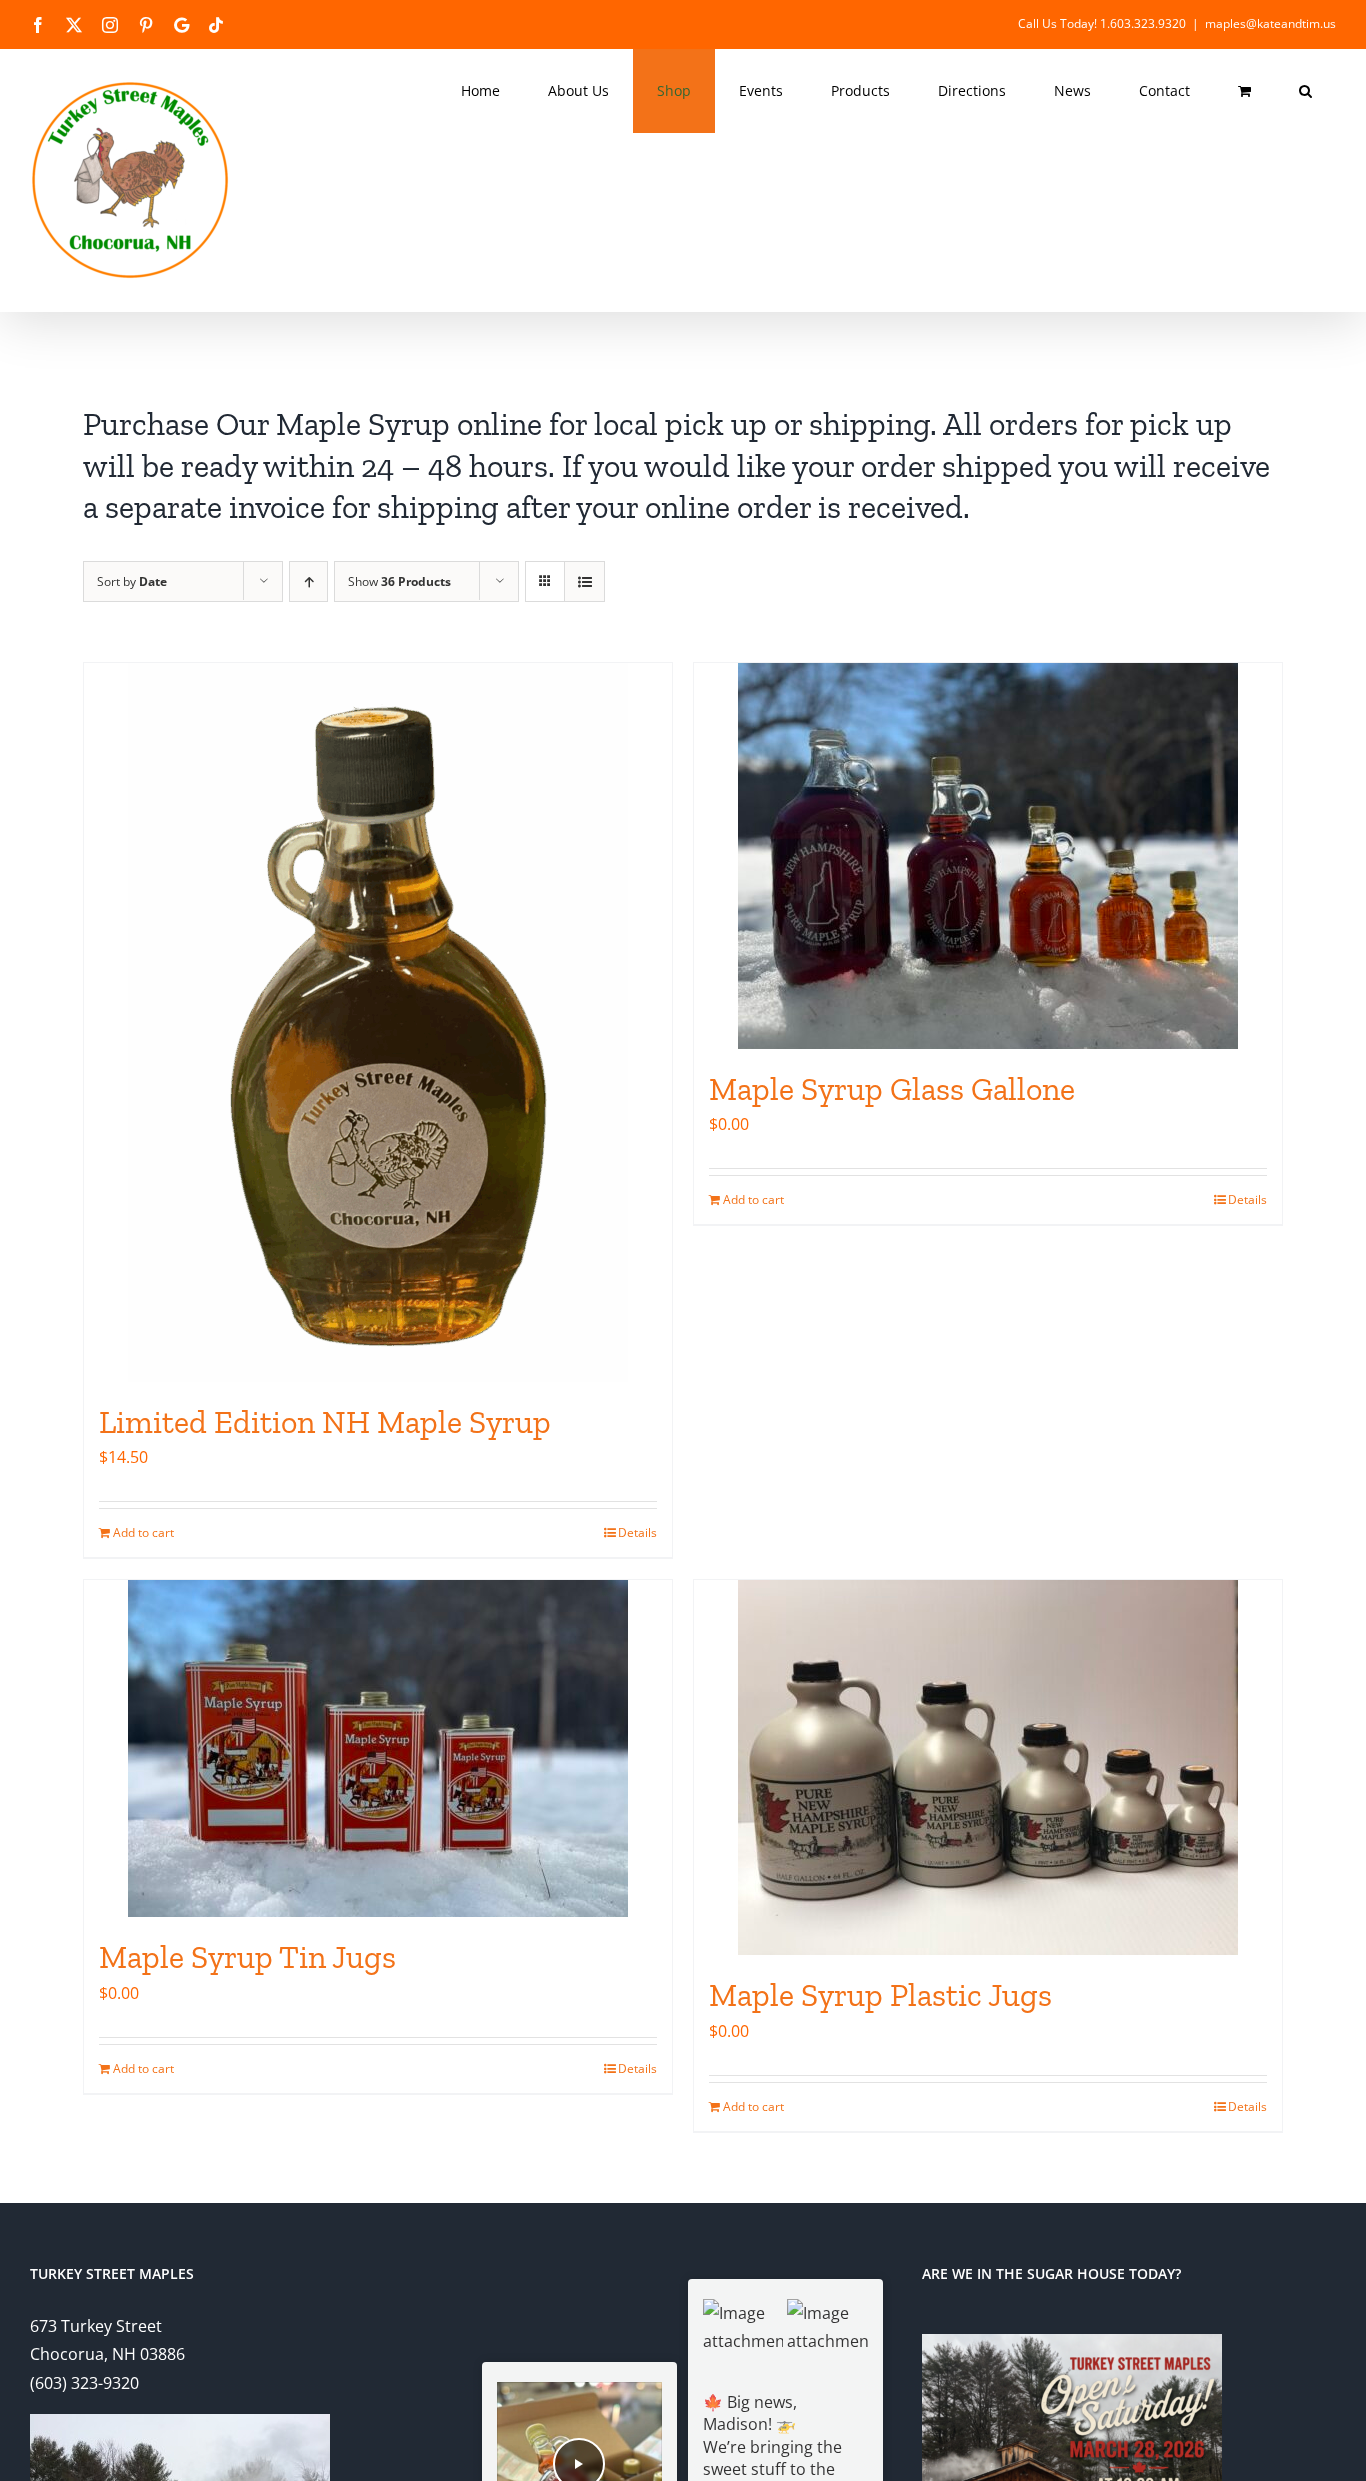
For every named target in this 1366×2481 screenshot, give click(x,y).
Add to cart (143, 1532)
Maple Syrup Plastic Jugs (880, 1995)
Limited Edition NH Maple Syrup (325, 1422)
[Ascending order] (308, 581)
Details (637, 1532)
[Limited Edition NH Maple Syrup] (378, 1022)
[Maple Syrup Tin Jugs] (378, 1748)
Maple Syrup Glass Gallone (892, 1089)
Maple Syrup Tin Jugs (247, 1957)
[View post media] (743, 2339)
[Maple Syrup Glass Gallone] (988, 856)
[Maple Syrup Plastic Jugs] (988, 1767)
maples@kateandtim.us (1270, 23)
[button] (1305, 91)
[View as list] (584, 581)
